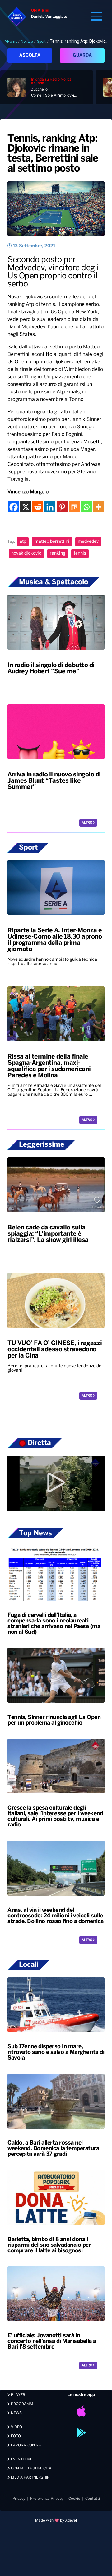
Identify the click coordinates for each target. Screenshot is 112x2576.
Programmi (22, 2404)
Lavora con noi (26, 2445)
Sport (41, 42)
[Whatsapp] (86, 507)
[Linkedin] (50, 507)
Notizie (27, 42)
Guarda (82, 55)
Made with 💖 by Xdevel (56, 2521)
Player (18, 2395)
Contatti (93, 2499)
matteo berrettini (52, 542)
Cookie (74, 2499)
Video (16, 2427)
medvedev (88, 542)
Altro (87, 823)
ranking (58, 553)
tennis (80, 553)
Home (12, 42)
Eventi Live (21, 2459)
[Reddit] (38, 507)
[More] (98, 507)
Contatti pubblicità (31, 2468)
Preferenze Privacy (47, 2499)
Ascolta (30, 55)
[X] (26, 507)
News (16, 2413)
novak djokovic (26, 553)
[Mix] (74, 507)
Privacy (19, 2499)
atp (23, 542)
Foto (15, 2436)
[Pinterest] (62, 507)
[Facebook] (14, 507)
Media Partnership (30, 2477)
